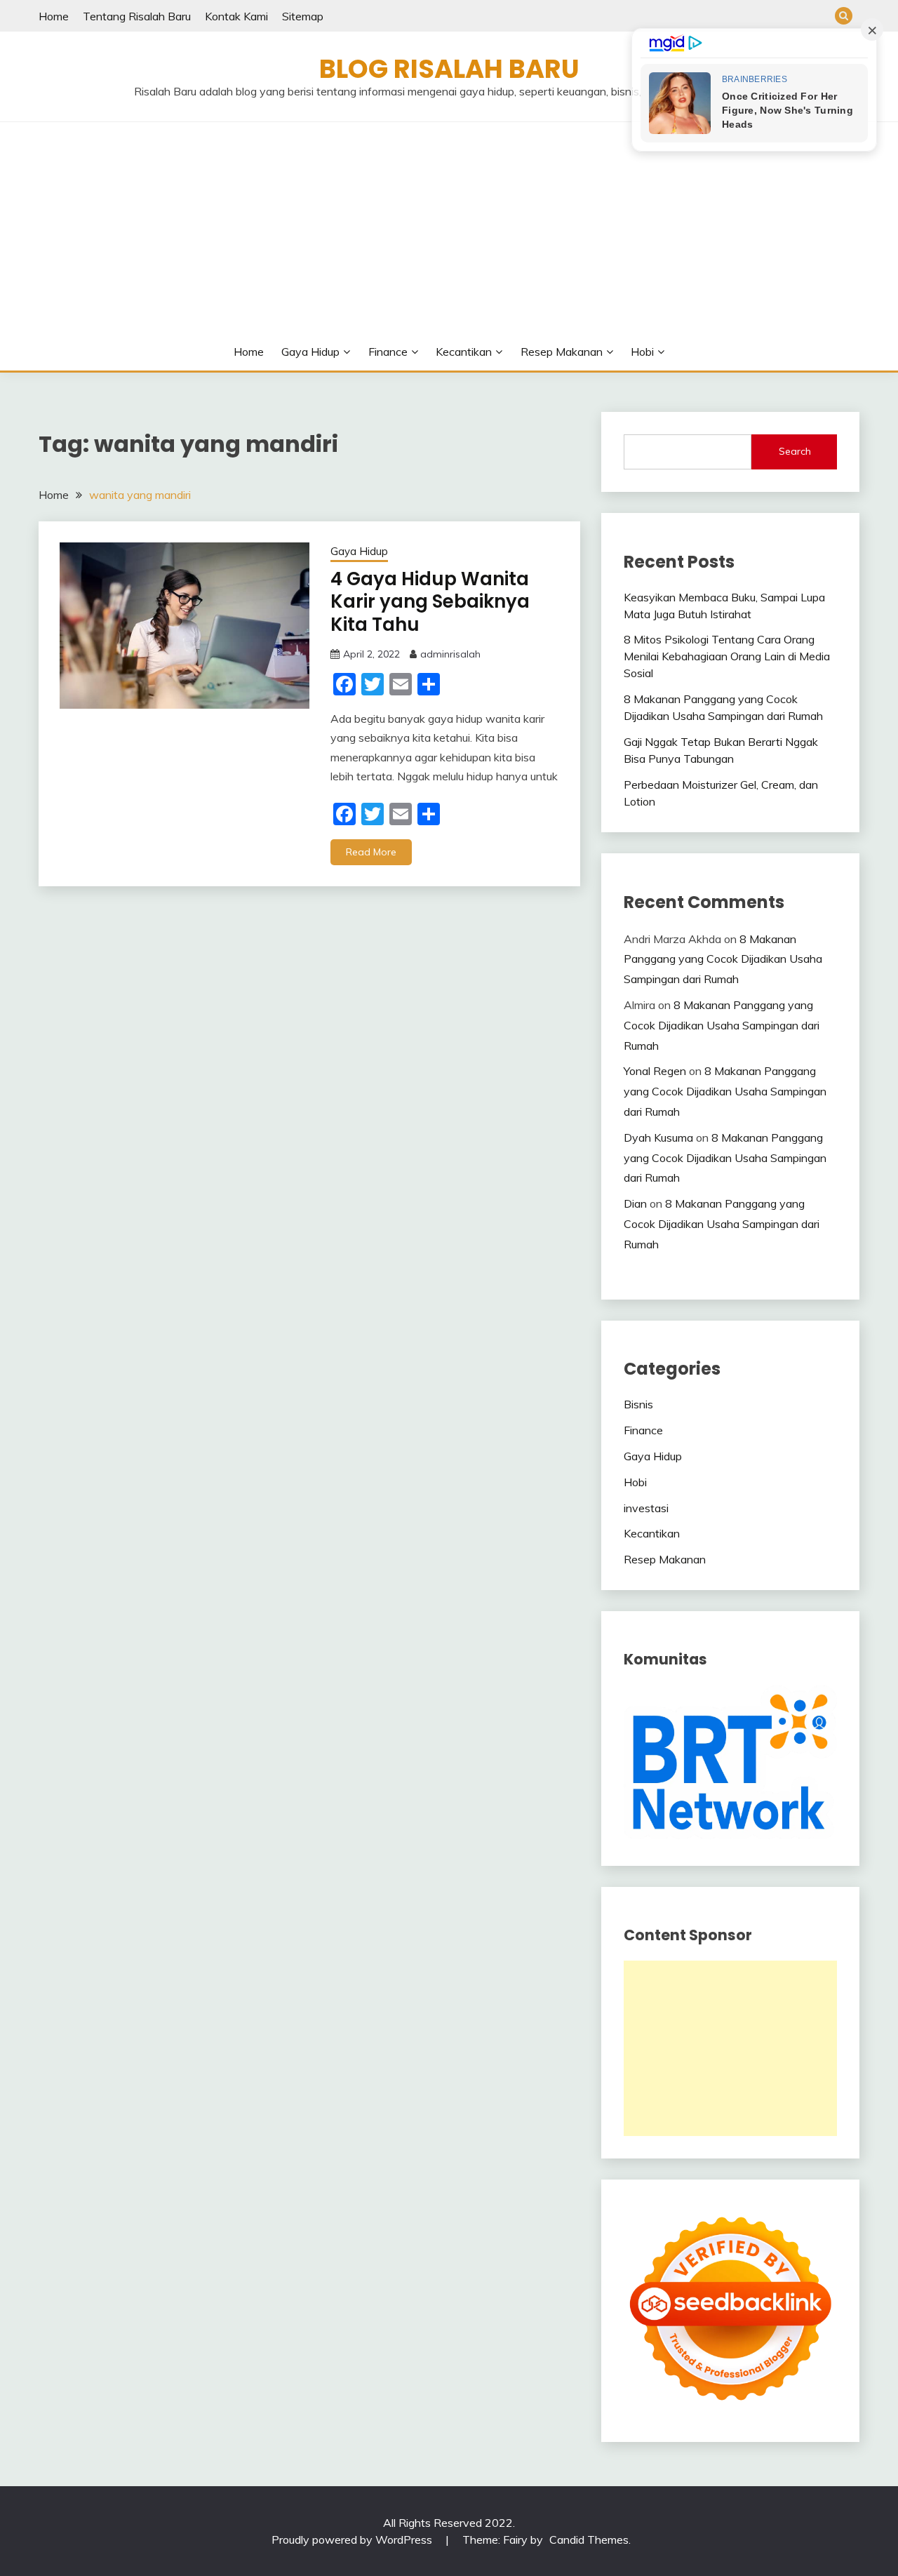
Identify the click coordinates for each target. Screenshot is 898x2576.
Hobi (642, 352)
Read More (371, 852)
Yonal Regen (655, 1071)
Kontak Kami (236, 16)
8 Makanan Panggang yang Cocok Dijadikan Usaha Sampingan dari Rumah (723, 959)
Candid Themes (589, 2540)
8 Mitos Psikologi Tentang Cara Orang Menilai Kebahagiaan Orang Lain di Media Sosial (727, 656)
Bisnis (638, 1404)
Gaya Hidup (310, 352)
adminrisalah (450, 654)
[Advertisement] (460, 227)
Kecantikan (464, 352)
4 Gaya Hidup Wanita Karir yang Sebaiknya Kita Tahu (430, 602)
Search (795, 451)
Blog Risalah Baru (449, 69)
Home (54, 16)
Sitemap (303, 16)
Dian (635, 1203)
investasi (646, 1508)
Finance (388, 352)
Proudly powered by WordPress (353, 2540)
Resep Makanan (562, 352)
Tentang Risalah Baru (137, 16)
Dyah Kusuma (658, 1137)
